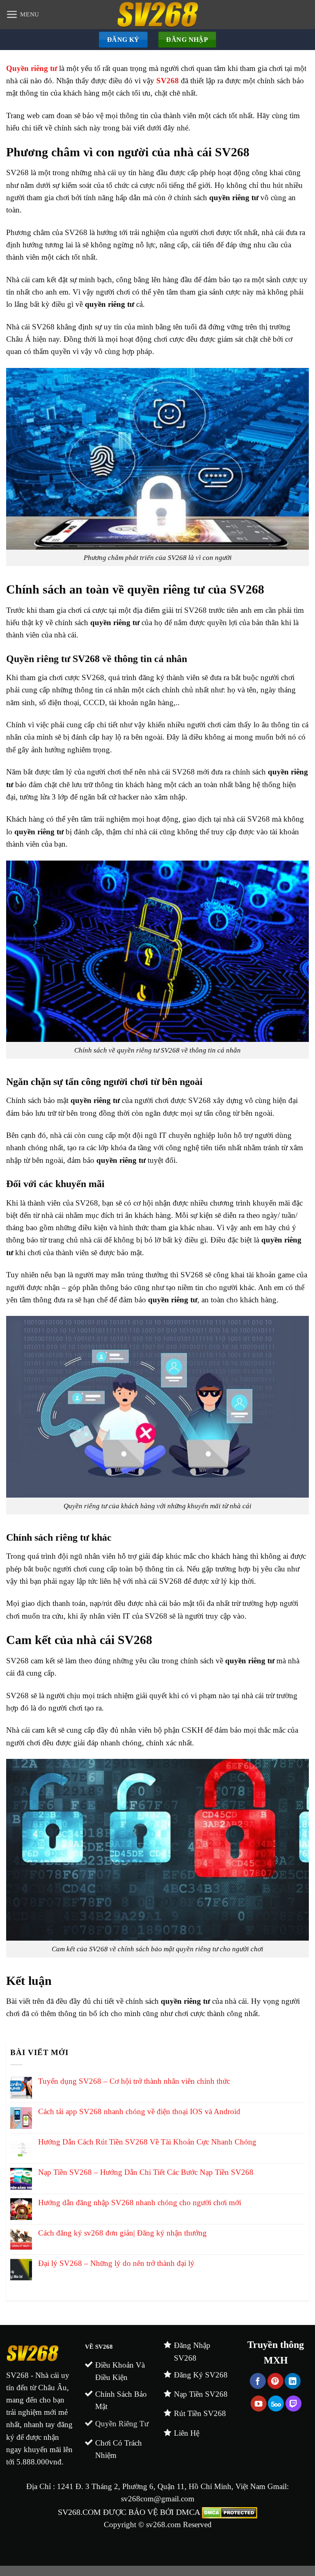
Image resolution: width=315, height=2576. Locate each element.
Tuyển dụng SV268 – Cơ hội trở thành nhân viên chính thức (134, 2081)
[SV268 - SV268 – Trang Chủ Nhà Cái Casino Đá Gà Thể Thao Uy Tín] (158, 15)
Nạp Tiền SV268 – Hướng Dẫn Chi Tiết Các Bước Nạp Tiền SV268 (146, 2172)
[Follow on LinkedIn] (293, 2381)
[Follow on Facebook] (258, 2381)
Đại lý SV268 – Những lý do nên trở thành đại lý (116, 2263)
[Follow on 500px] (276, 2404)
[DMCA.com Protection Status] (228, 2512)
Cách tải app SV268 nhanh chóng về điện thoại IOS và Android (139, 2111)
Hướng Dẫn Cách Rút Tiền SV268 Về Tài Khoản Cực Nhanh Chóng (147, 2142)
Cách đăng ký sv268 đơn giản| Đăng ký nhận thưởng (122, 2233)
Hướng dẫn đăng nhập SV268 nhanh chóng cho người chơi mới (140, 2203)
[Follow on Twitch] (293, 2404)
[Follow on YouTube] (259, 2404)
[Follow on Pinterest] (275, 2381)
